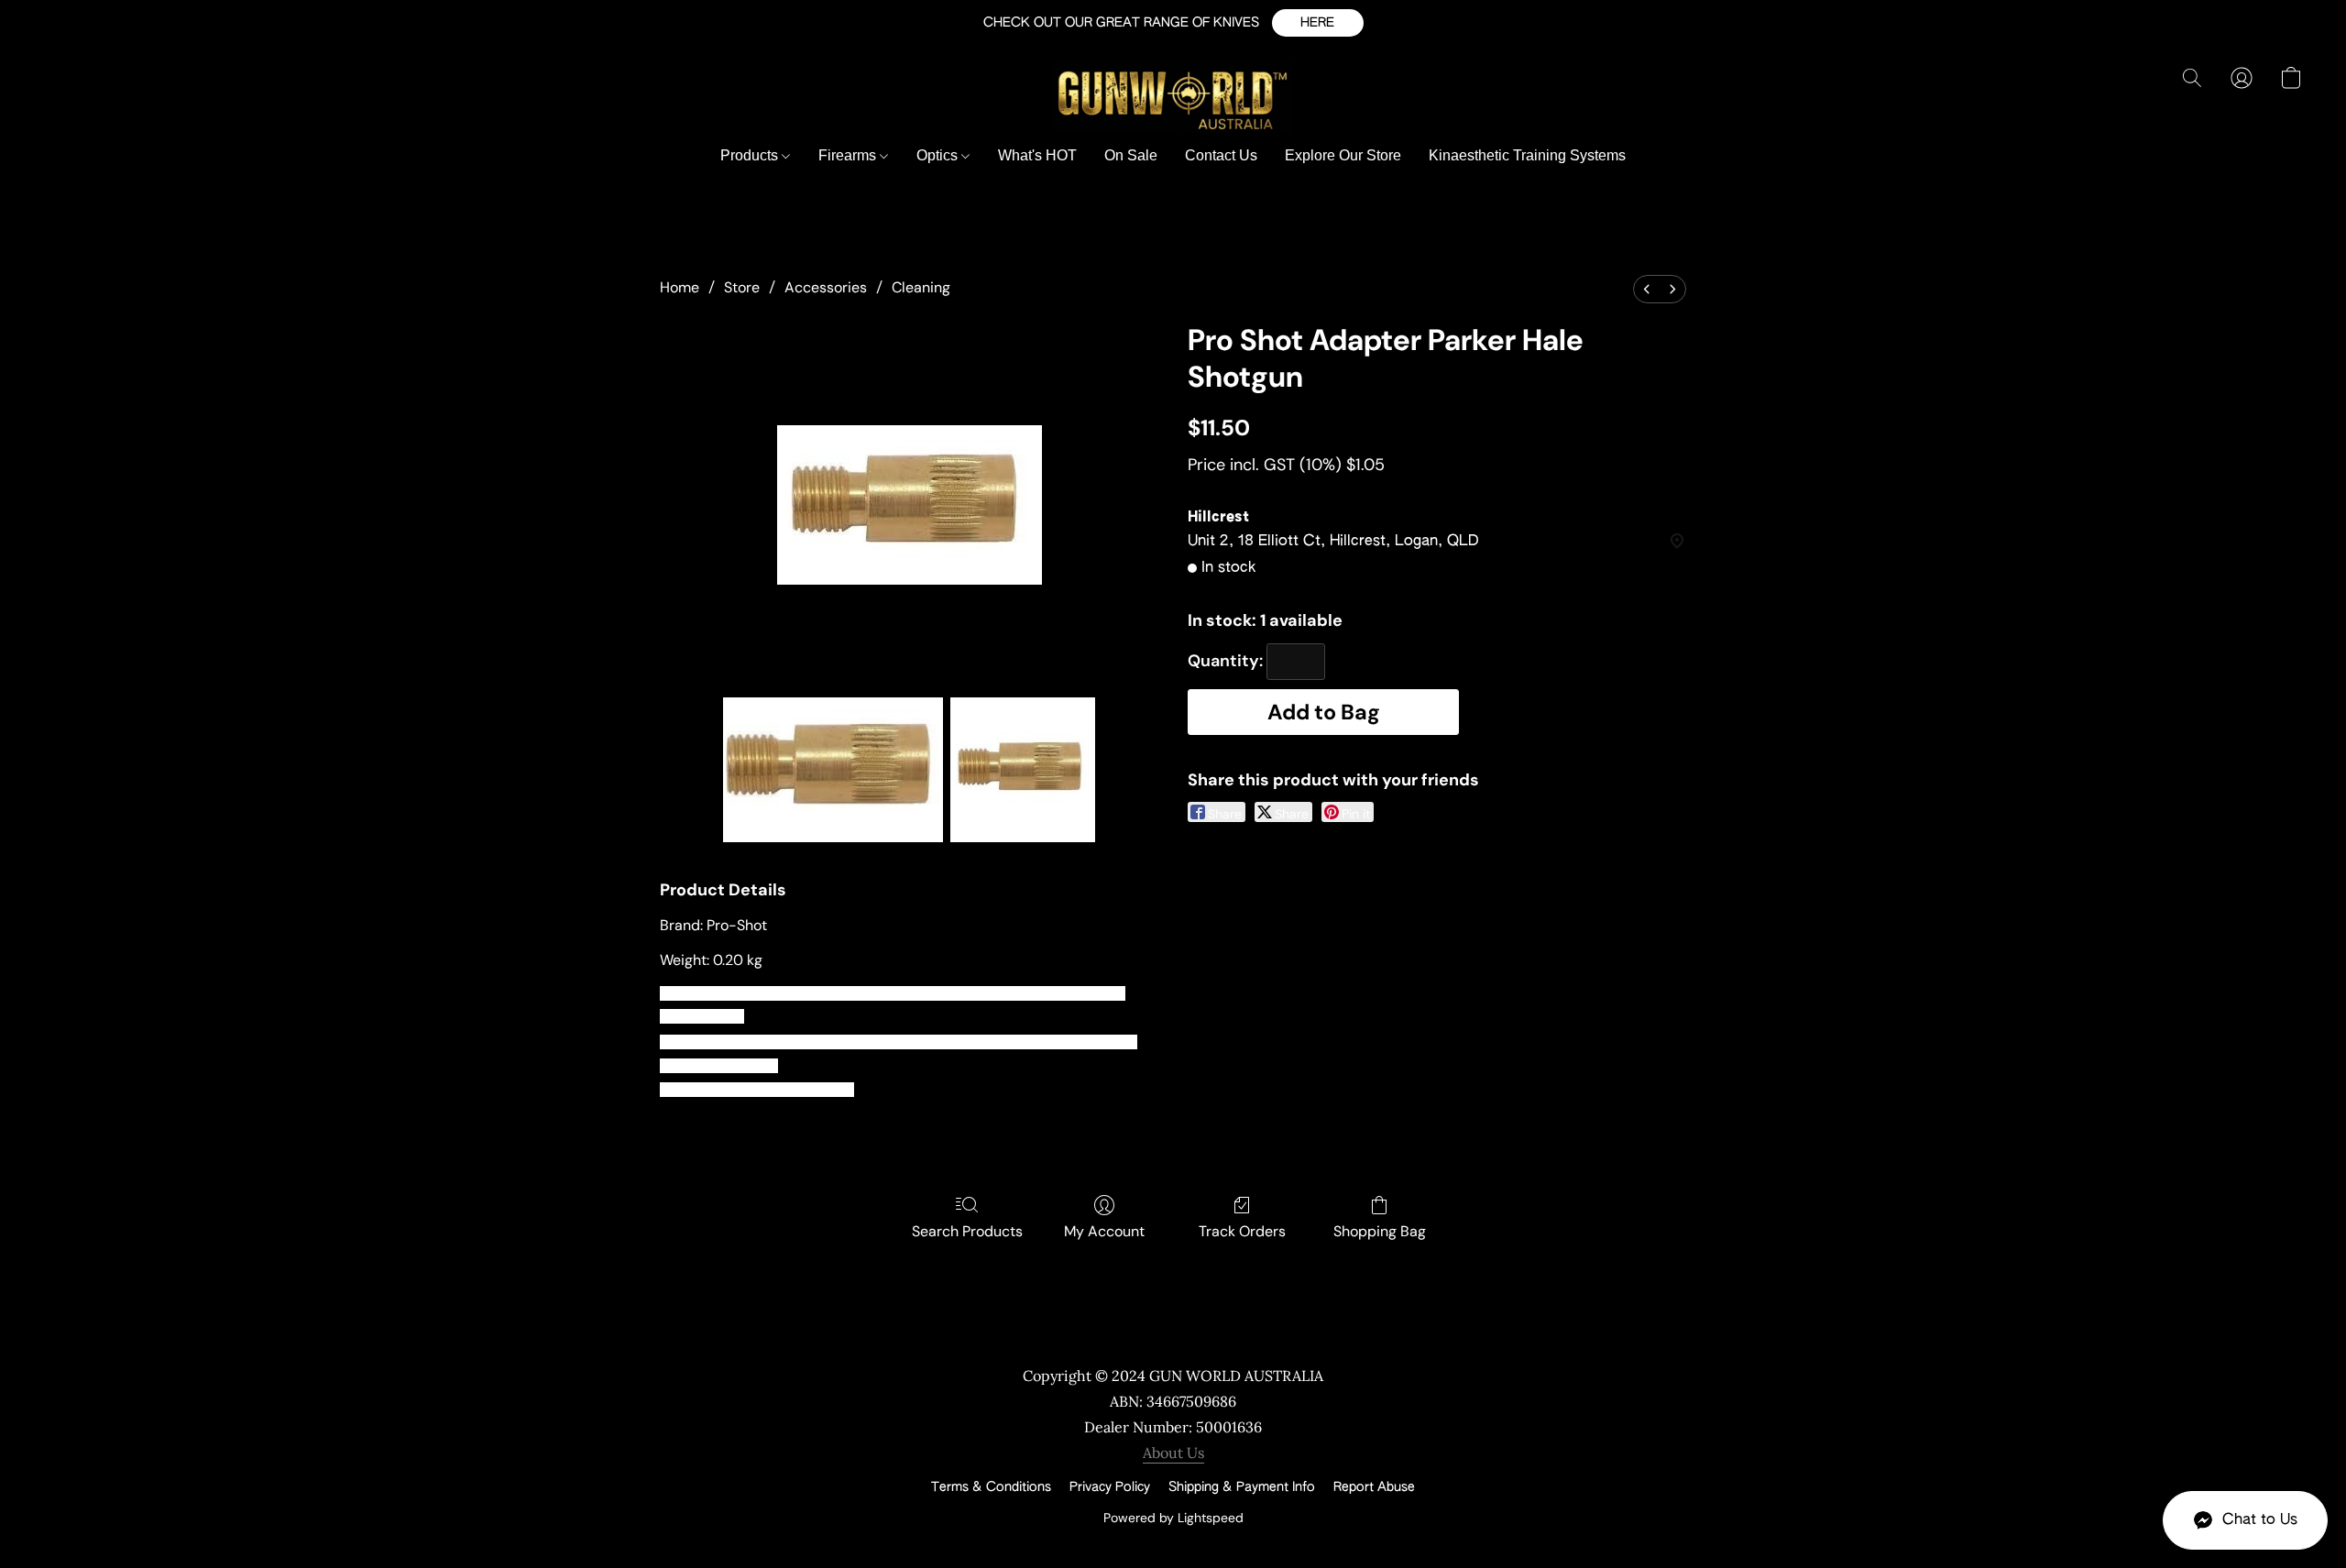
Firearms (849, 155)
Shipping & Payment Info (1242, 1487)
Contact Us (1221, 155)
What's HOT (1037, 155)
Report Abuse (1374, 1487)
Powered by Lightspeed (1173, 1518)
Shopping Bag (1380, 1231)
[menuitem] (1647, 289)
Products (751, 155)
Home (680, 287)
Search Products (967, 1231)
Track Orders (1242, 1231)
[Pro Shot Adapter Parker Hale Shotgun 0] (833, 770)
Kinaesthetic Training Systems (1527, 155)
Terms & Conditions (991, 1487)
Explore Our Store (1343, 155)
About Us (1173, 1453)
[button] (1318, 23)
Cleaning (921, 287)
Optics (939, 155)
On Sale (1131, 155)
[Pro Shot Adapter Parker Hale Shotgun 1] (1023, 770)
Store (742, 287)
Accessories (826, 287)
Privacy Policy (1110, 1487)
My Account (1104, 1231)
